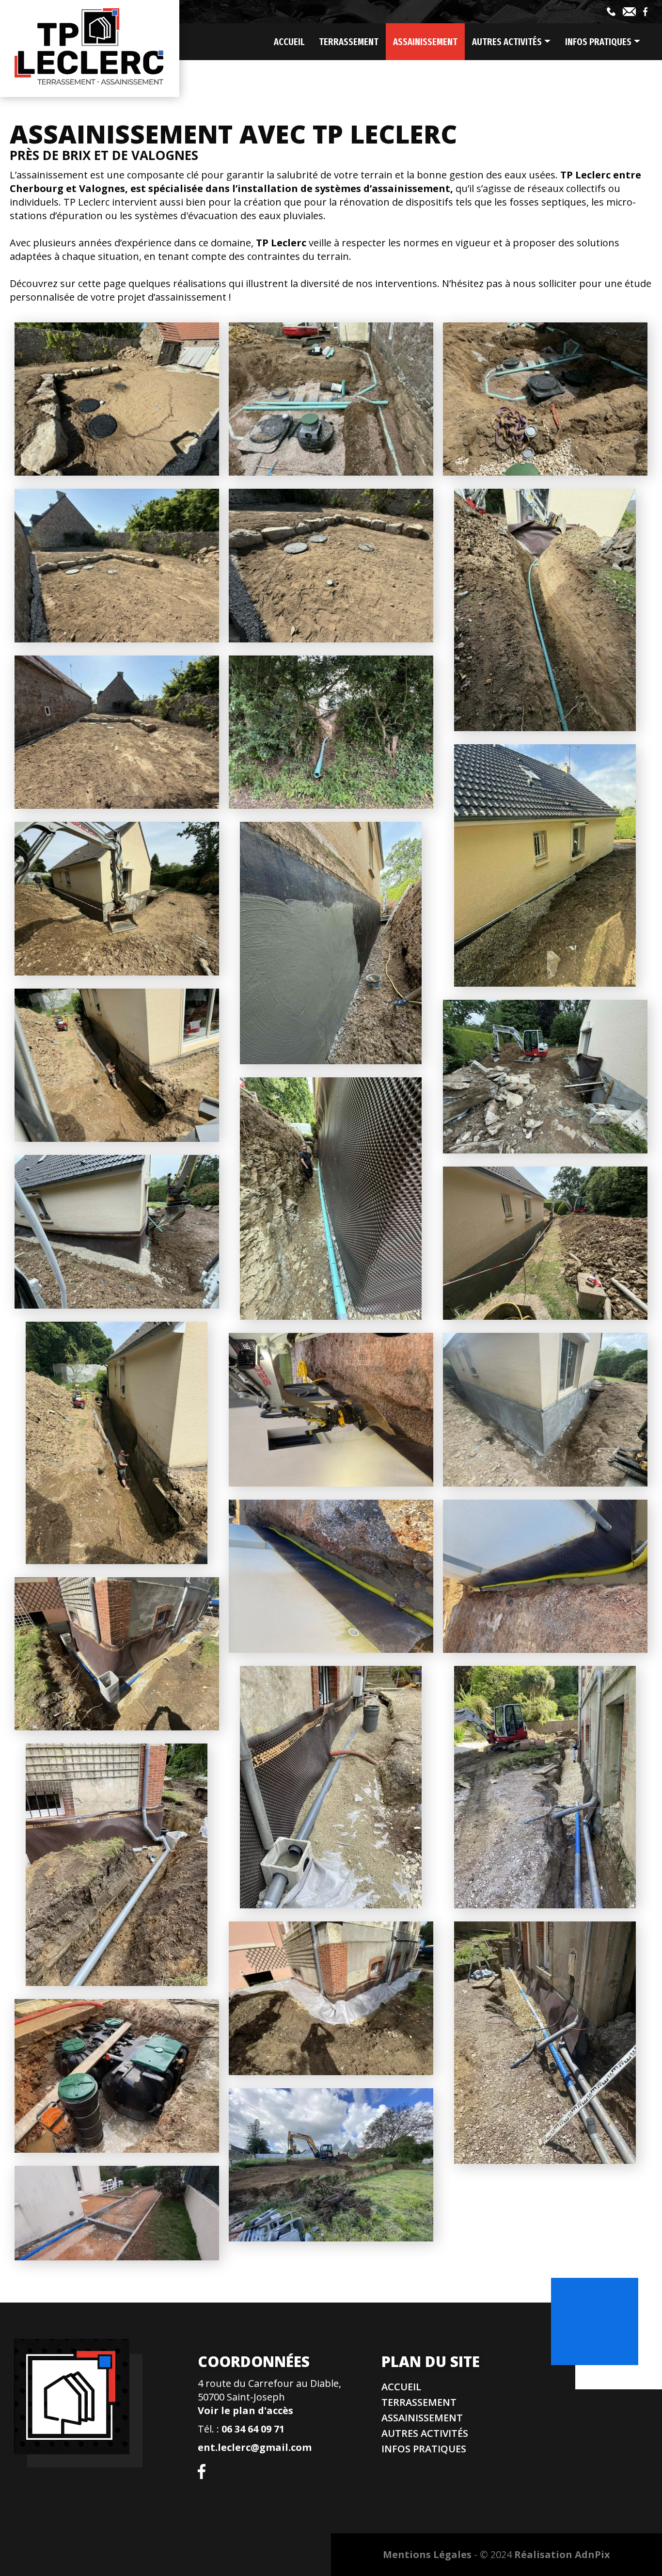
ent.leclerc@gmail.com (255, 2447)
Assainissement (425, 42)
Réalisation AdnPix (562, 2554)
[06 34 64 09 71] (611, 12)
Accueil (289, 42)
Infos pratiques (424, 2449)
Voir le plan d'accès (245, 2410)
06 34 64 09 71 (253, 2429)
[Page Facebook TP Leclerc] (645, 12)
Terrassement (349, 42)
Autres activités (425, 2433)
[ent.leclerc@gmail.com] (629, 12)
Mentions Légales (427, 2554)
